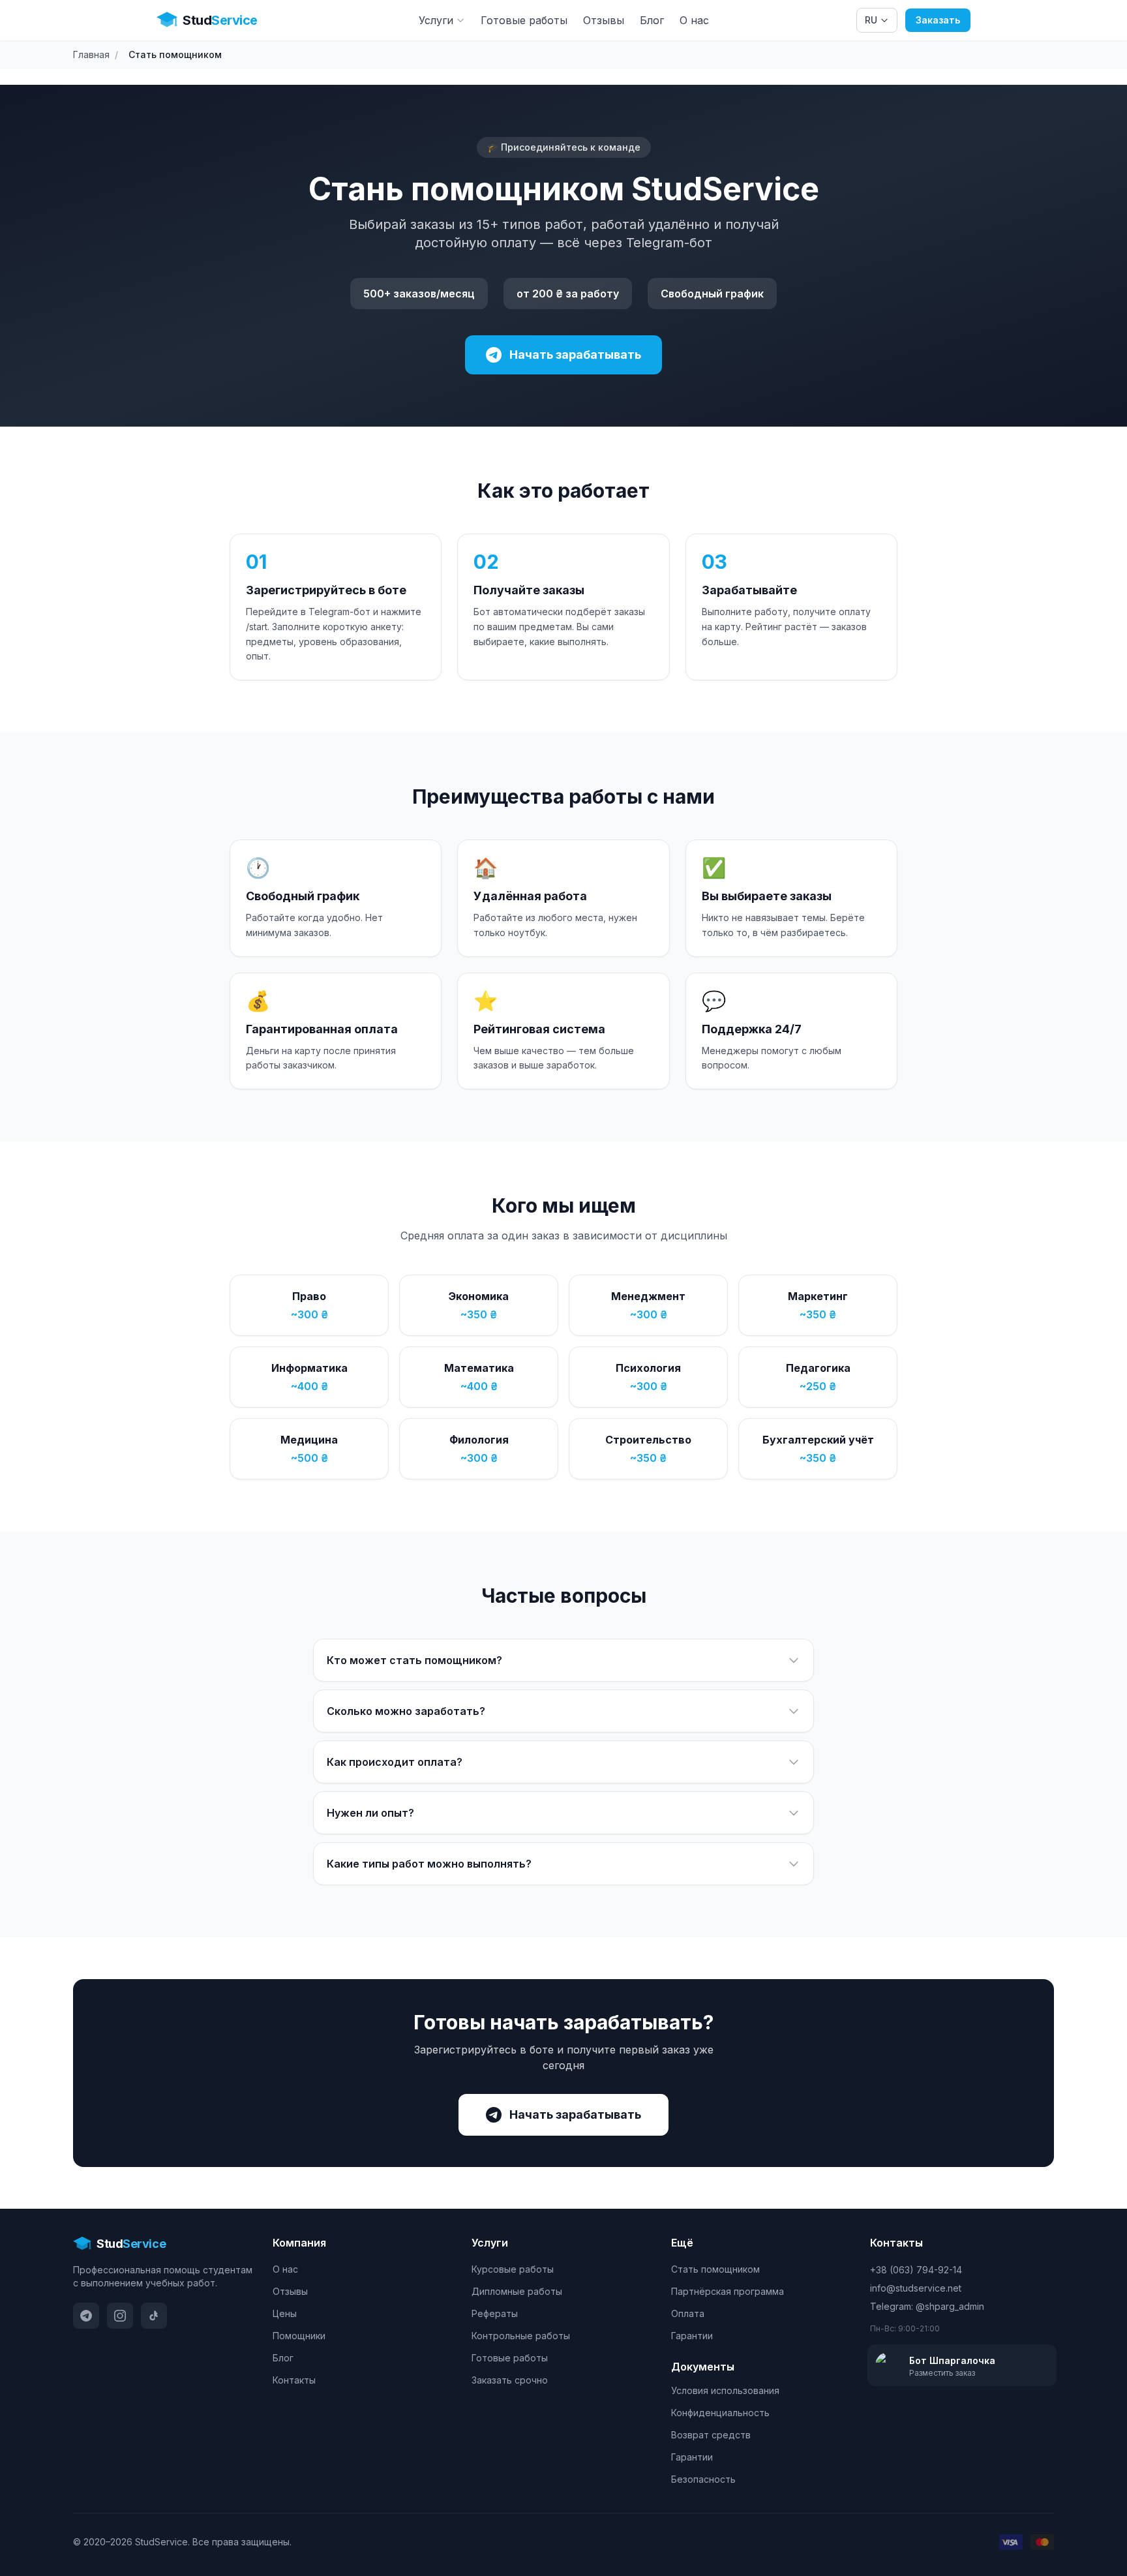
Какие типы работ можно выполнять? (429, 1864)
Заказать (938, 20)
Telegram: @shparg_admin (927, 2306)
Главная (91, 54)
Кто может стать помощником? (414, 1660)
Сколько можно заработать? (406, 1711)
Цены (285, 2313)
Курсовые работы (513, 2269)
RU (871, 20)
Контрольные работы (521, 2336)
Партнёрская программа (728, 2291)
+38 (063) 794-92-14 (916, 2270)
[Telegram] (86, 2316)
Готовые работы (524, 20)
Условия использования (725, 2390)
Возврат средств (711, 2435)
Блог (652, 20)
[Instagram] (120, 2316)
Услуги (436, 20)
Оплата (688, 2313)
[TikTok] (154, 2316)
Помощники (299, 2336)
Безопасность (703, 2479)
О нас (694, 20)
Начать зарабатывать (575, 355)
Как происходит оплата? (395, 1762)
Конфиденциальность (720, 2413)
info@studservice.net (916, 2288)
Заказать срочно (510, 2380)
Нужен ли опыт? (370, 1813)
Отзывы (604, 20)
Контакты (294, 2380)
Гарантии (692, 2336)
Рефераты (495, 2313)
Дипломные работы (517, 2291)
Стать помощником (715, 2269)
